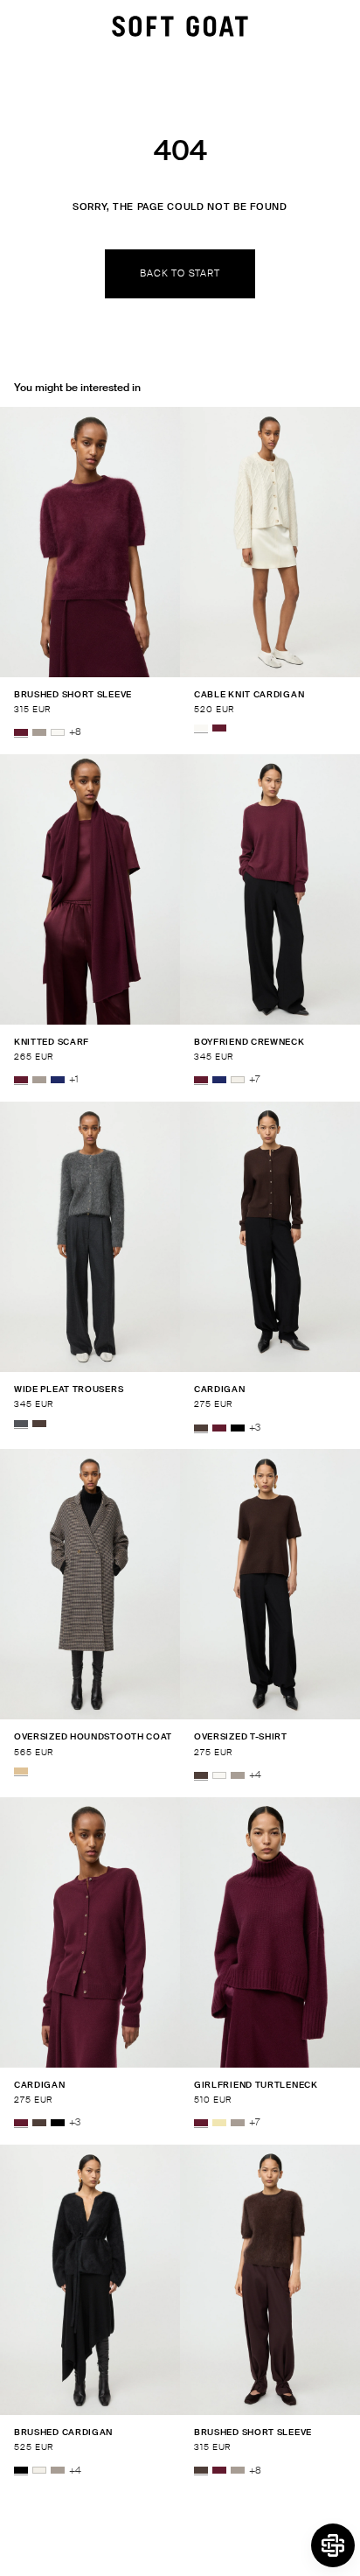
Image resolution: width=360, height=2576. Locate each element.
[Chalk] (238, 1080)
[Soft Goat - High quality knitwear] (180, 26)
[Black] (238, 1428)
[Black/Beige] (21, 1771)
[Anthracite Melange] (21, 1424)
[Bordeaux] (21, 732)
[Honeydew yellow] (219, 2123)
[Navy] (58, 1080)
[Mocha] (39, 1424)
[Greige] (39, 732)
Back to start (180, 273)
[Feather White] (58, 732)
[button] (333, 2545)
